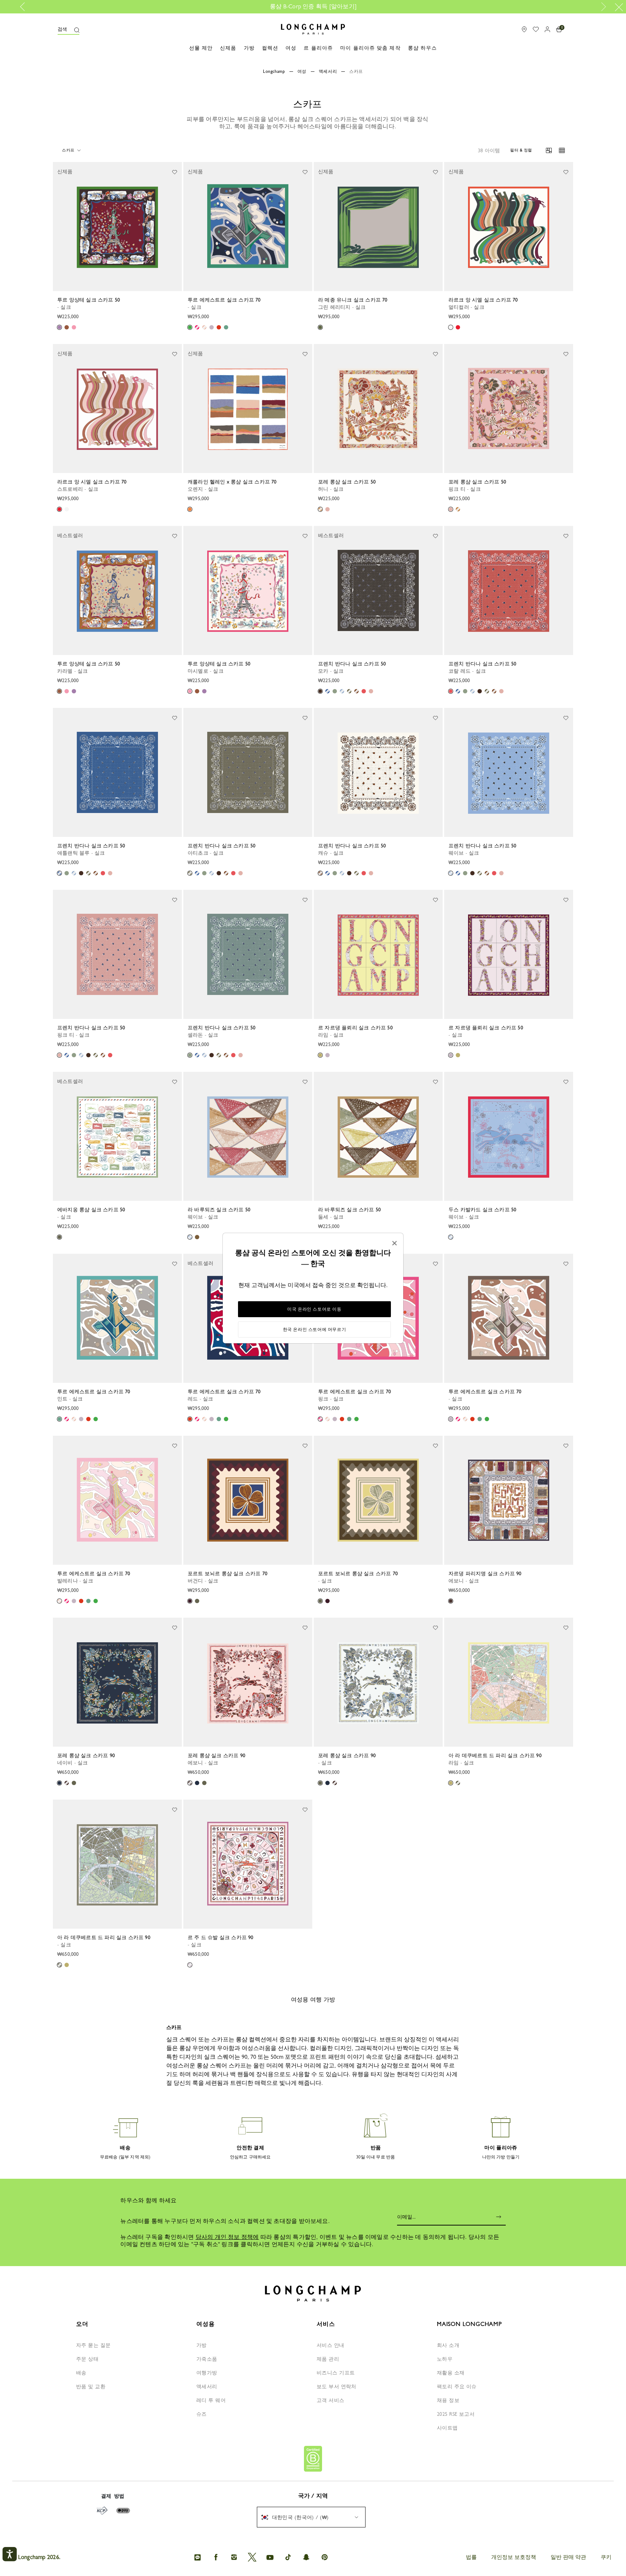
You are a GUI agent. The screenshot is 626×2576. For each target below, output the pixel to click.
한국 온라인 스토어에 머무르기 (315, 1330)
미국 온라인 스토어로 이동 (314, 1309)
